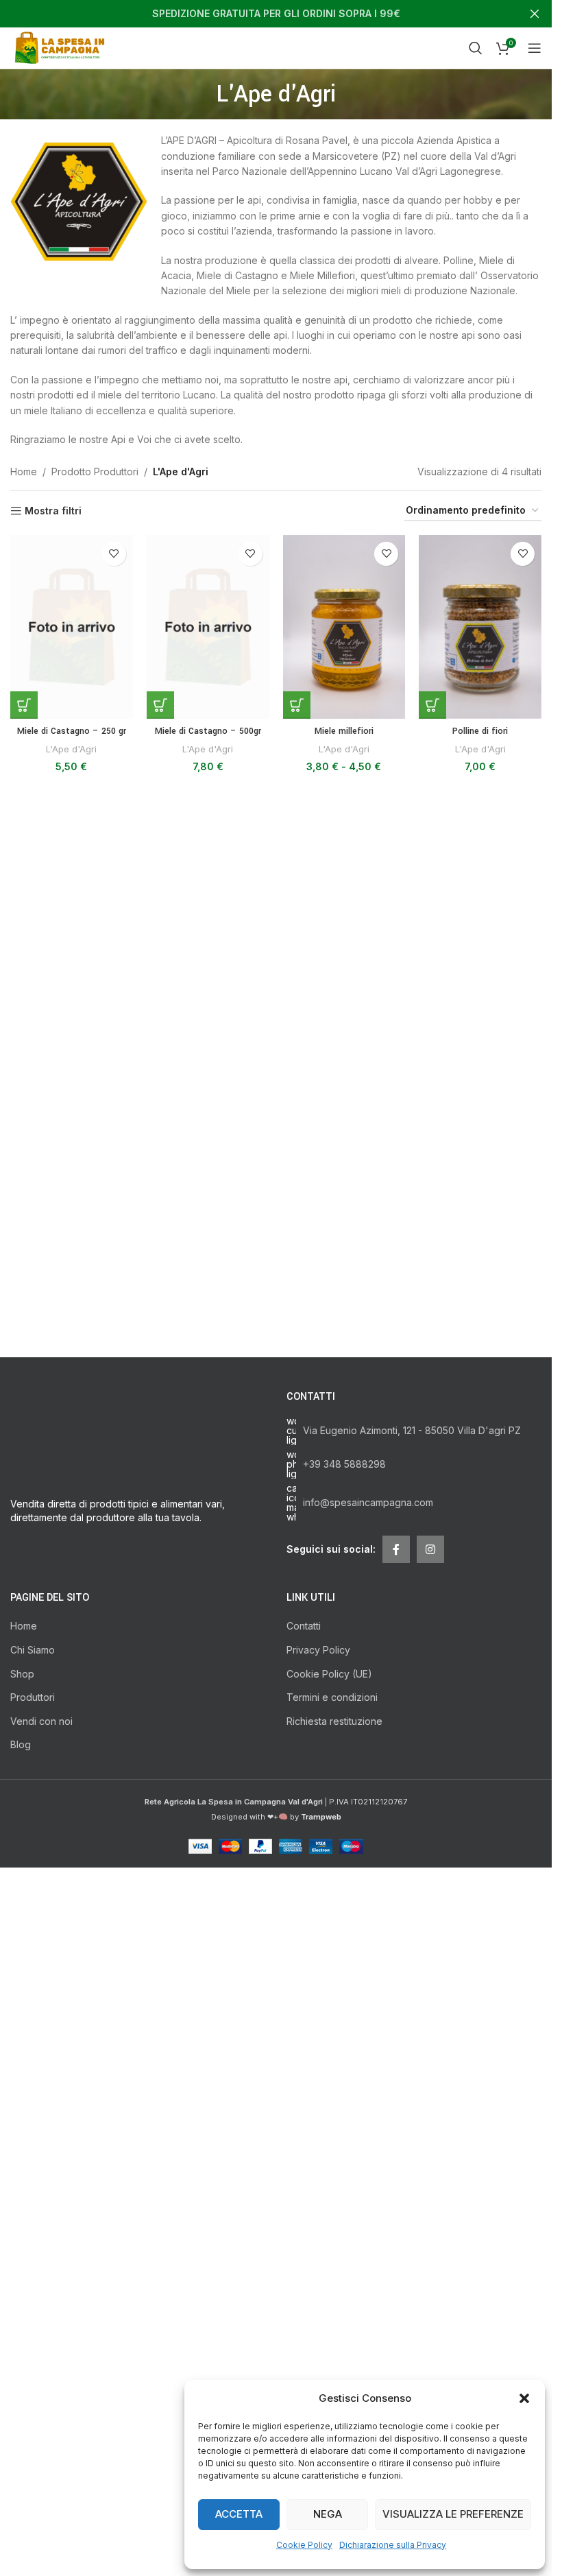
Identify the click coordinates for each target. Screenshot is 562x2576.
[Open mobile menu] (535, 48)
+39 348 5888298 (344, 1464)
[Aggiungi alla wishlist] (114, 554)
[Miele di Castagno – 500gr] (208, 627)
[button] (524, 2398)
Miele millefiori (344, 731)
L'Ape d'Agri (71, 749)
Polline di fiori (480, 731)
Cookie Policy (304, 2545)
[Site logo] (62, 47)
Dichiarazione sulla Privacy (393, 2545)
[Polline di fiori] (480, 627)
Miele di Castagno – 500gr (208, 731)
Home (24, 472)
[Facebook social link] (396, 1549)
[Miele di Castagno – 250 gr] (72, 627)
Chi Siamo (33, 2548)
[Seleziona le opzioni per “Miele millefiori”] (297, 705)
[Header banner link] (276, 14)
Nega (328, 2514)
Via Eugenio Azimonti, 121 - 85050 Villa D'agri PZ (412, 1430)
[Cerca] (476, 48)
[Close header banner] (535, 14)
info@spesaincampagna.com (368, 1502)
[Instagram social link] (430, 1549)
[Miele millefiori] (344, 627)
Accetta (239, 2514)
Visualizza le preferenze (453, 2514)
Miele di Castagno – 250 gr (72, 731)
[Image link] (138, 1905)
